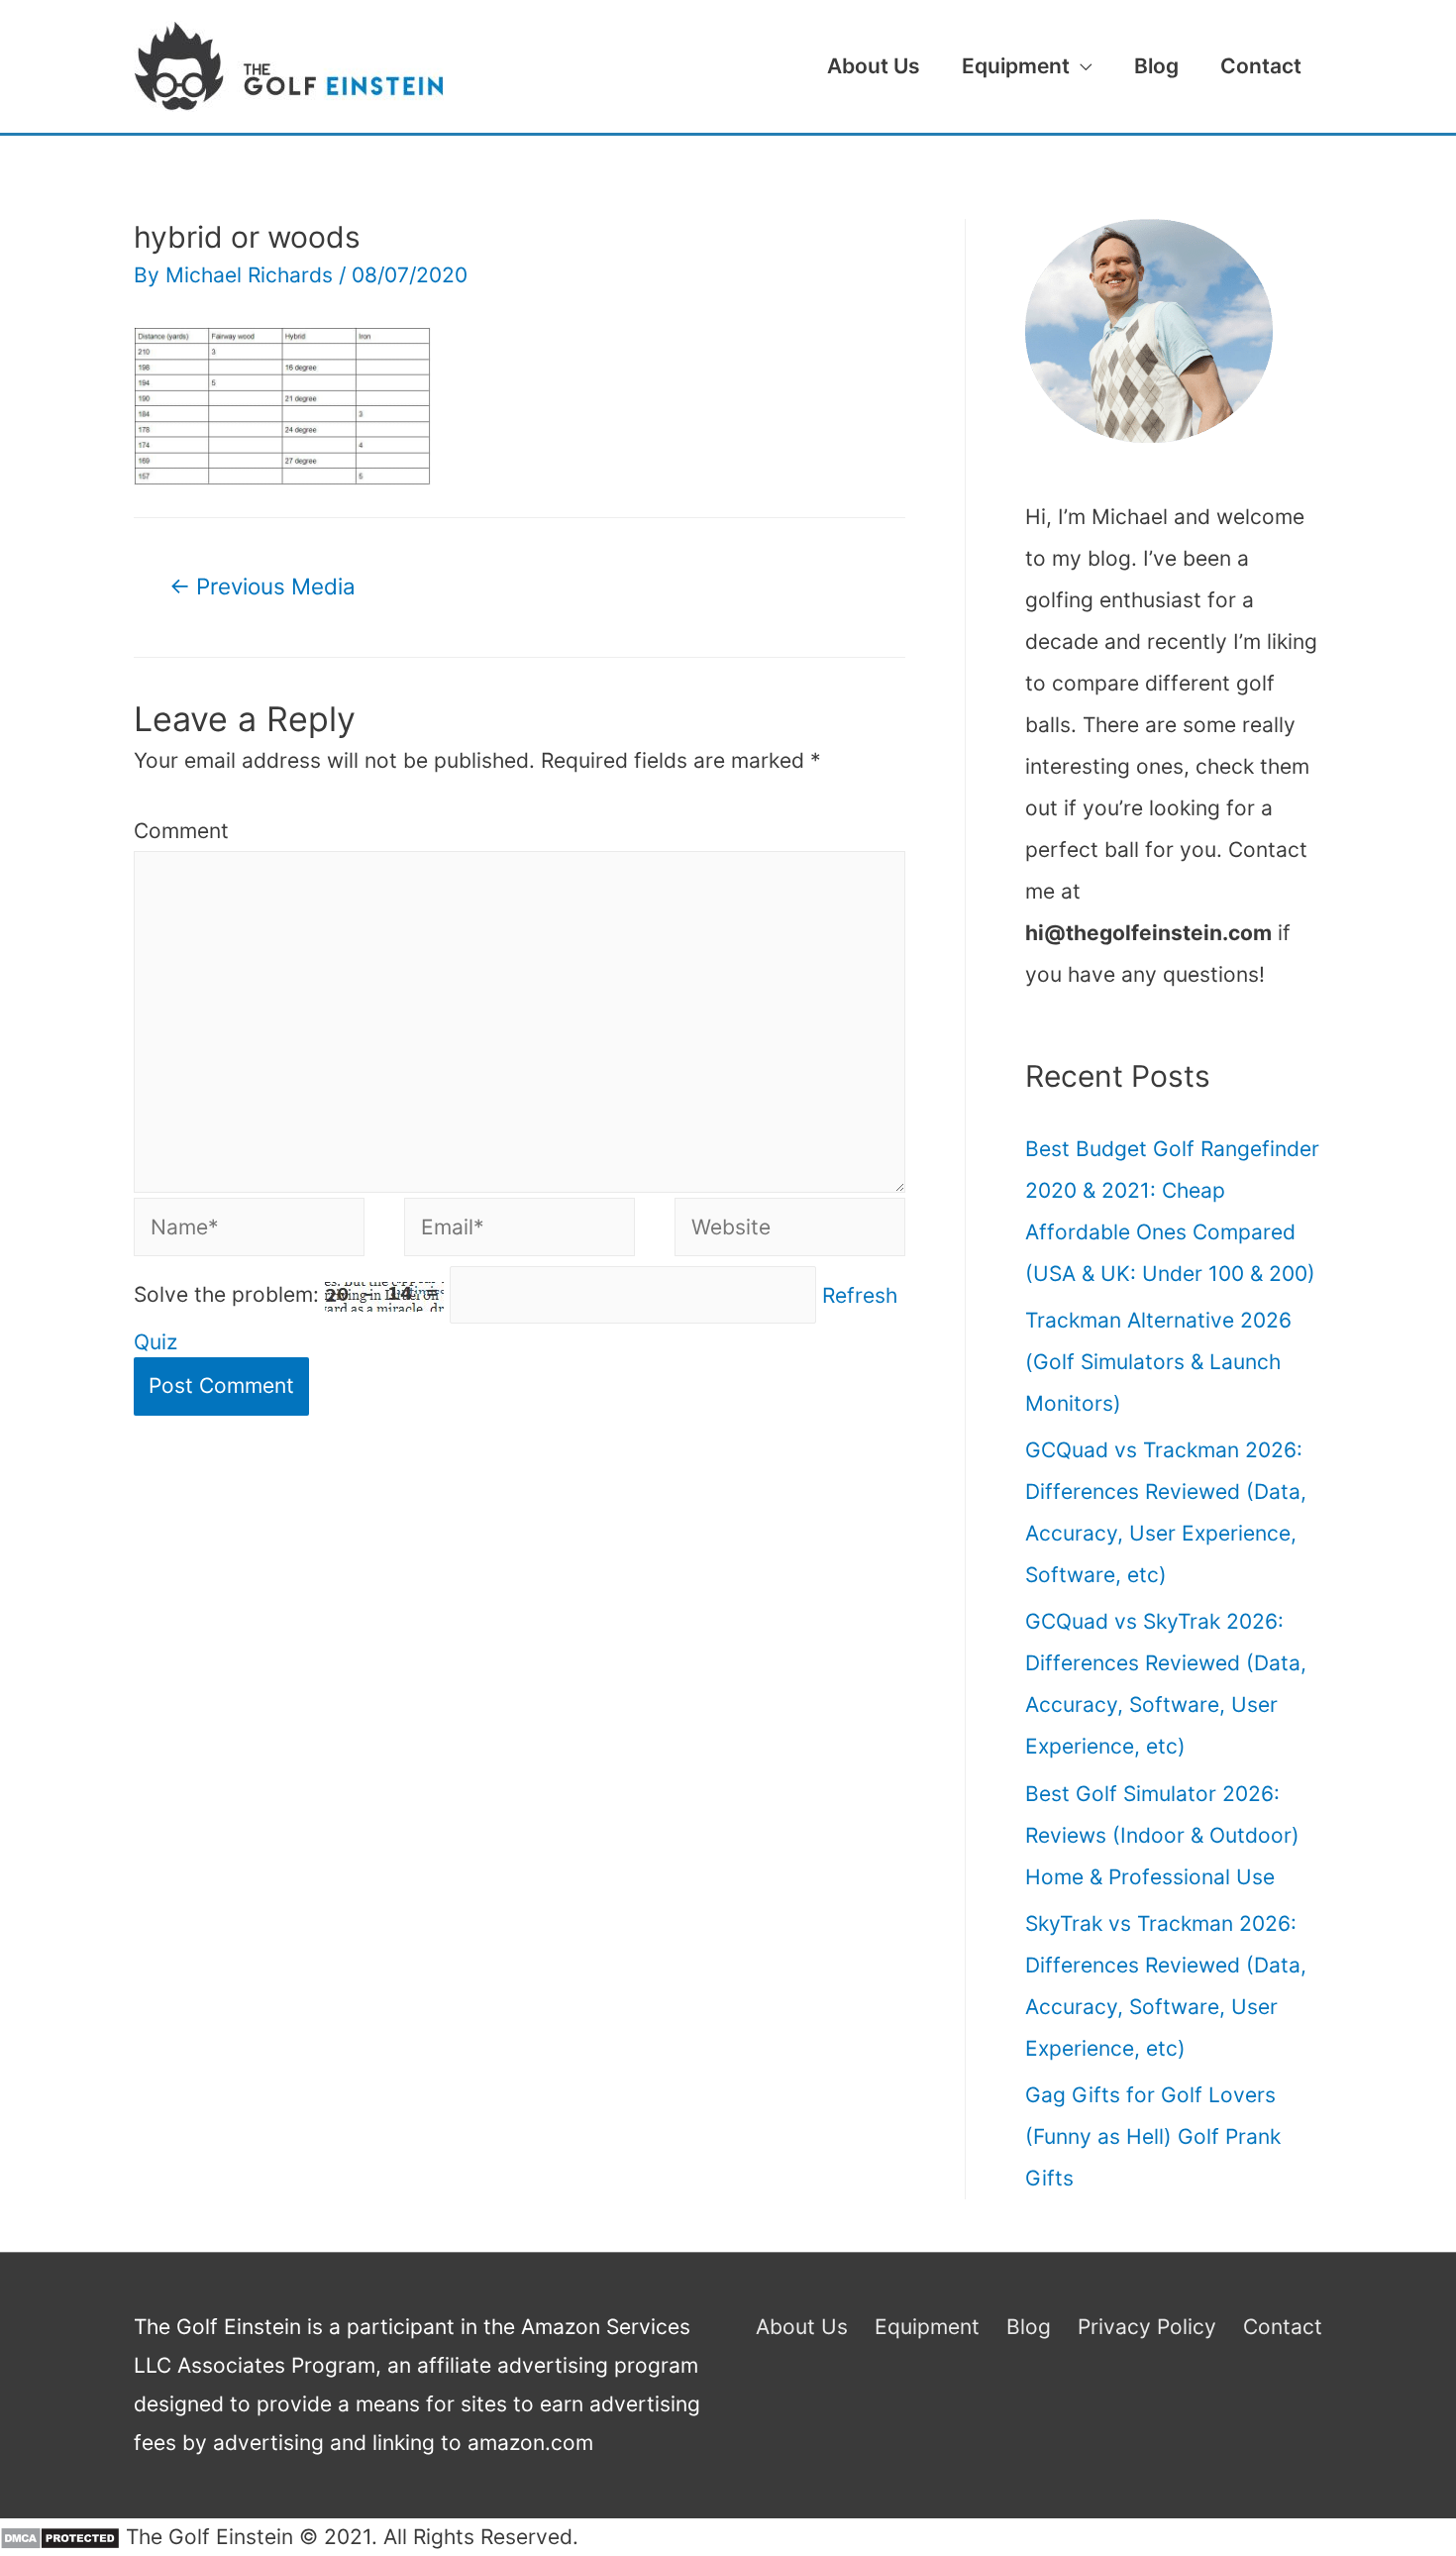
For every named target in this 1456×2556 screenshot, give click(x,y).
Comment (181, 831)
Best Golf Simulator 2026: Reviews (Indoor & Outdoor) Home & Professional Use (1162, 1835)
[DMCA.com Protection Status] (60, 2537)
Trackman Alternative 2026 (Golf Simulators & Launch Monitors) (1158, 1362)
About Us (874, 66)
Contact (1261, 66)
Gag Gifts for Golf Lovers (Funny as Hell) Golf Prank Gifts (1153, 2136)
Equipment (1016, 66)
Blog (1156, 66)
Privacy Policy (1147, 2327)
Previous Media (262, 586)
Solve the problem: (229, 1294)
